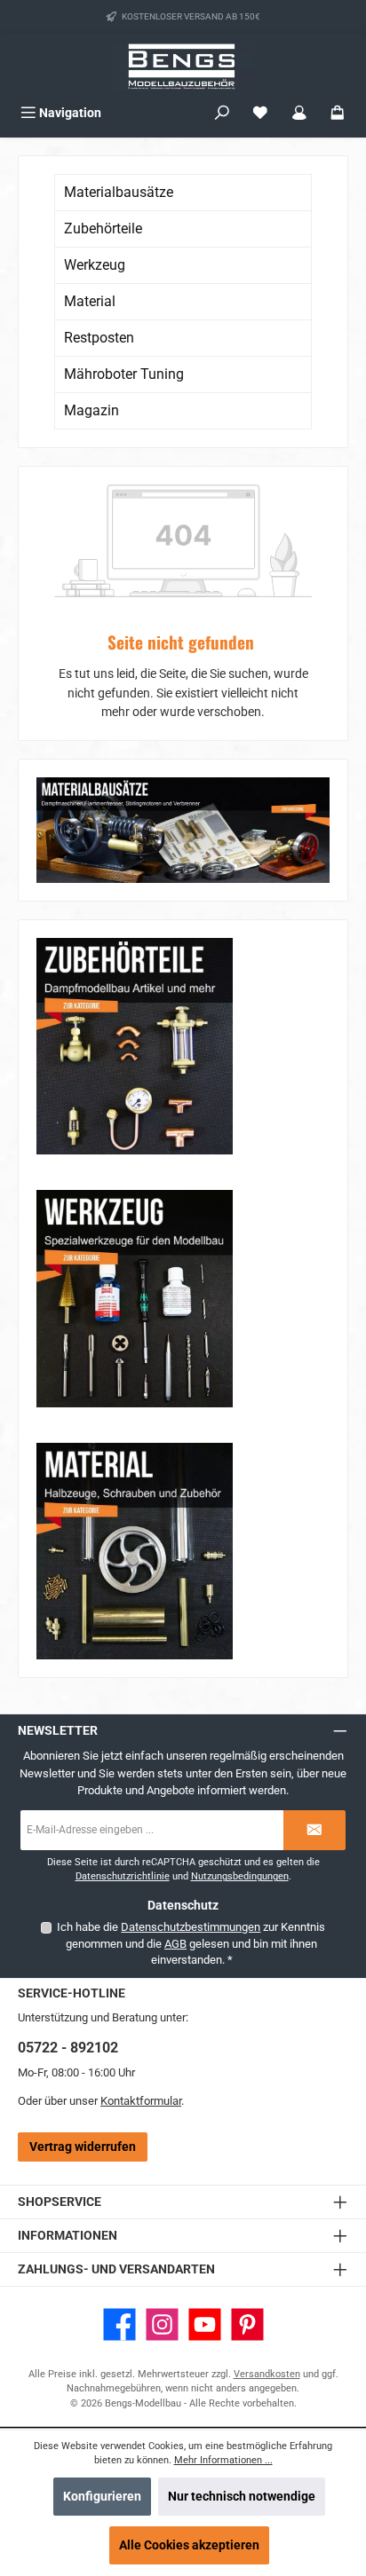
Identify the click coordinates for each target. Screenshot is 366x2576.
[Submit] (314, 1830)
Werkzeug (95, 265)
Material (90, 301)
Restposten (99, 338)
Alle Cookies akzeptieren (189, 2545)
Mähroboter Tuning (124, 374)
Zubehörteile (103, 228)
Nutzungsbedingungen (240, 1876)
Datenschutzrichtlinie (123, 1876)
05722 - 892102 (68, 2048)
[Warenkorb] (338, 113)
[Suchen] (222, 113)
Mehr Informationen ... (223, 2460)
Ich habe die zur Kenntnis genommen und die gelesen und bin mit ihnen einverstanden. (191, 1943)
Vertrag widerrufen (83, 2147)
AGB (175, 1944)
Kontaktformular (141, 2101)
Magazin (91, 410)
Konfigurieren (102, 2497)
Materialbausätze (119, 192)
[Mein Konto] (299, 113)
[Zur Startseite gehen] (183, 66)
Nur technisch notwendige (242, 2497)
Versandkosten (267, 2374)
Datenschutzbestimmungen (191, 1927)
